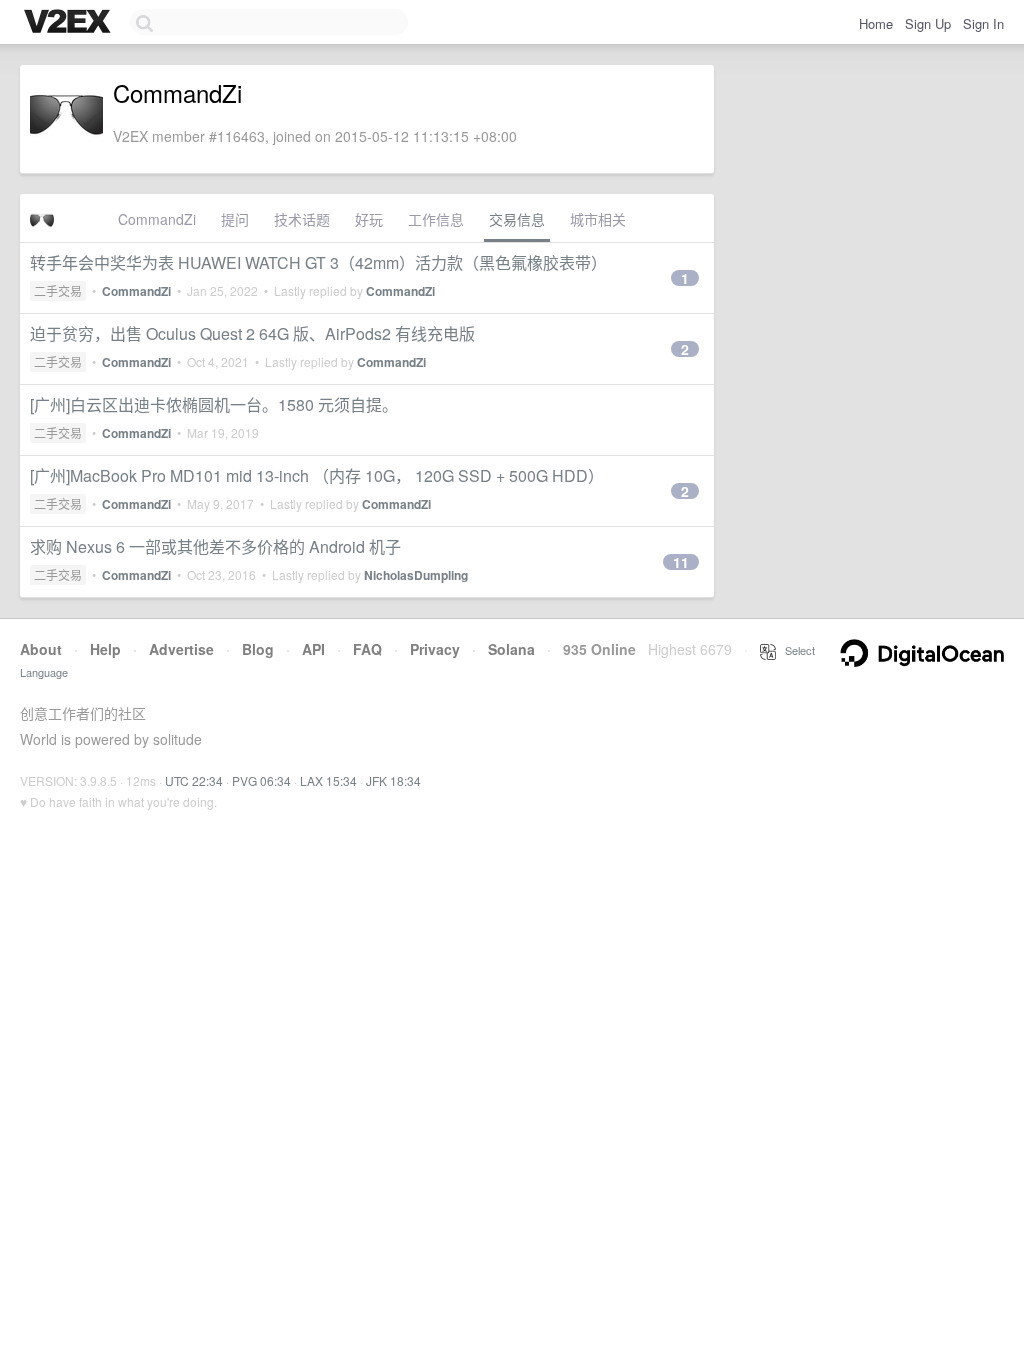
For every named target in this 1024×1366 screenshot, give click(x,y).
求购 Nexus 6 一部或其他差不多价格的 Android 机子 (215, 546)
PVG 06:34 (261, 780)
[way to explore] (70, 23)
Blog (258, 649)
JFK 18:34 (393, 780)
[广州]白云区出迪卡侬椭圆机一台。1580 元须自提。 (214, 404)
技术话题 (302, 219)
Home (876, 23)
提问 (235, 219)
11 (681, 562)
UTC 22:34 (194, 780)
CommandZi (157, 219)
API (313, 649)
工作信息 (436, 219)
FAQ (367, 649)
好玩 (369, 219)
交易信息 (517, 219)
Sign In (983, 23)
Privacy (435, 649)
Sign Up (928, 23)
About (41, 649)
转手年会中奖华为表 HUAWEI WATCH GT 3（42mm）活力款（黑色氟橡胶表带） (318, 262)
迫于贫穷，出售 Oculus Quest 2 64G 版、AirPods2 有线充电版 (252, 333)
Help (105, 649)
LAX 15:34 (328, 780)
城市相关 (598, 219)
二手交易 (58, 290)
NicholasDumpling (416, 575)
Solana (511, 649)
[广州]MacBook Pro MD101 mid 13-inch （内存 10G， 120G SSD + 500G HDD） (317, 475)
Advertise (181, 649)
